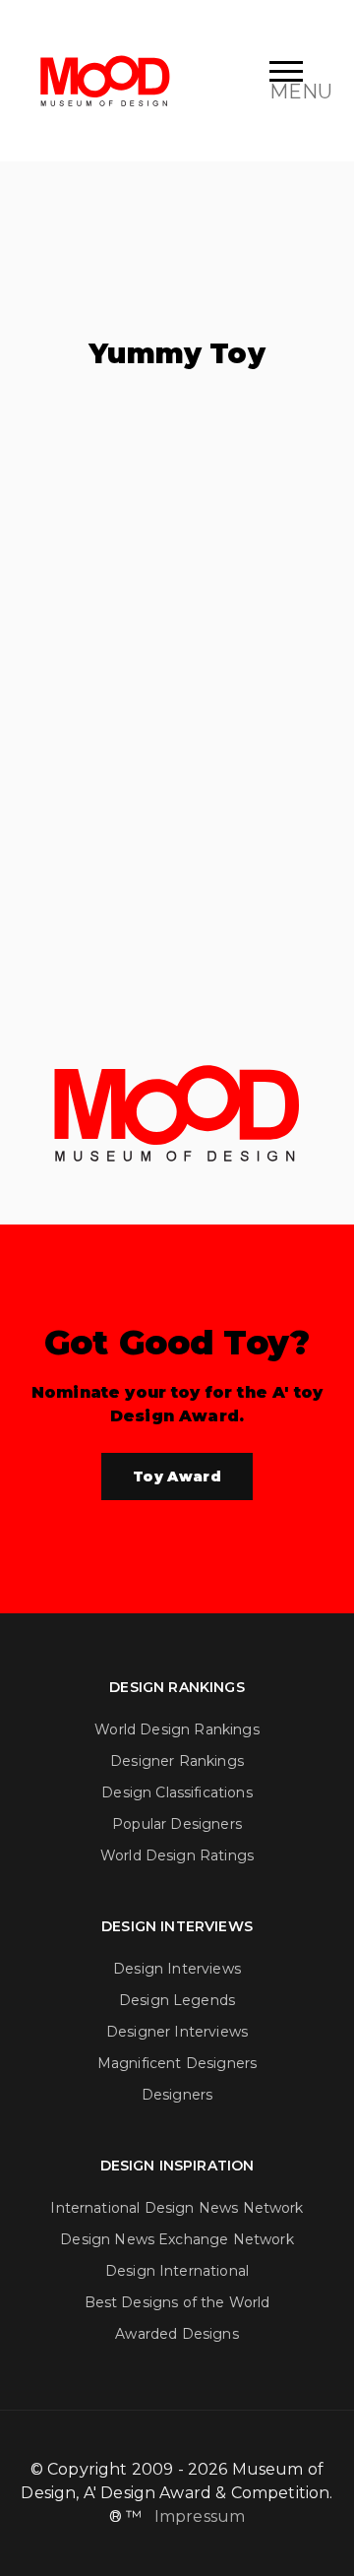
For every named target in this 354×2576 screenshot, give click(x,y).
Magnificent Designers (177, 2063)
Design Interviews (177, 1969)
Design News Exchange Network (177, 2239)
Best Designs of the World (177, 2302)
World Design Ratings (177, 1855)
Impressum (200, 2516)
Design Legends (177, 2000)
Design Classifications (177, 1792)
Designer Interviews (177, 2032)
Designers (177, 2095)
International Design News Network (177, 2208)
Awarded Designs (177, 2334)
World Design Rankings (177, 1729)
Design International (177, 2271)
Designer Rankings (177, 1761)
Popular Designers (177, 1824)
